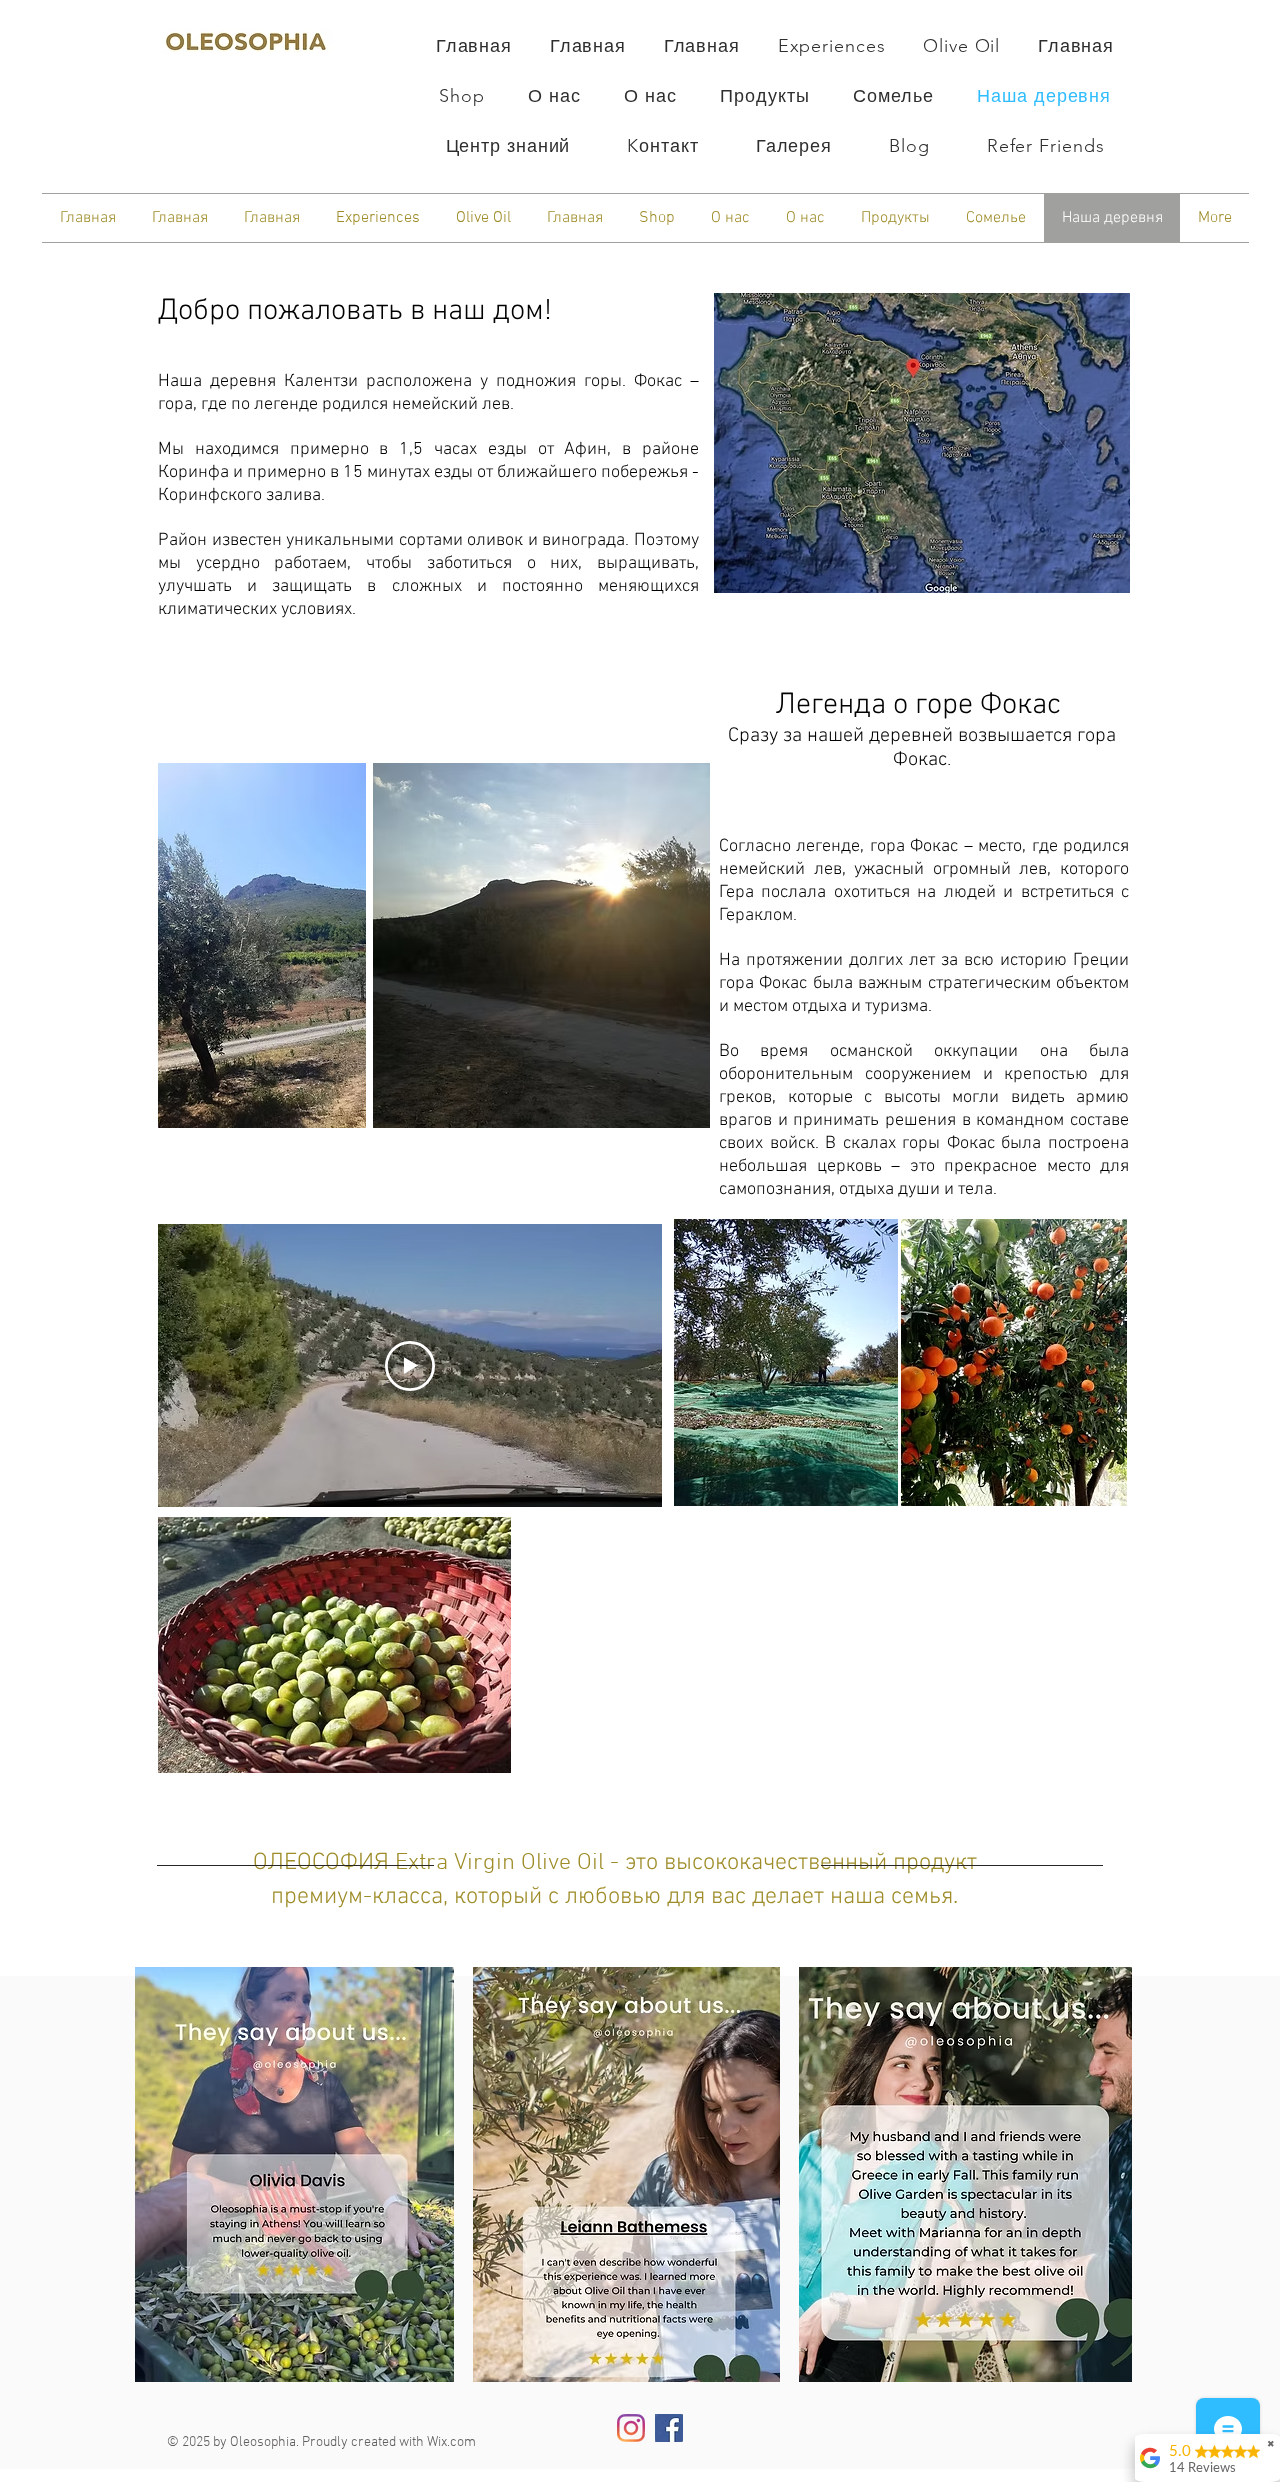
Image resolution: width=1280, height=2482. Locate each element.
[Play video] (410, 1366)
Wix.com (451, 2442)
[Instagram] (631, 2428)
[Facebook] (669, 2428)
